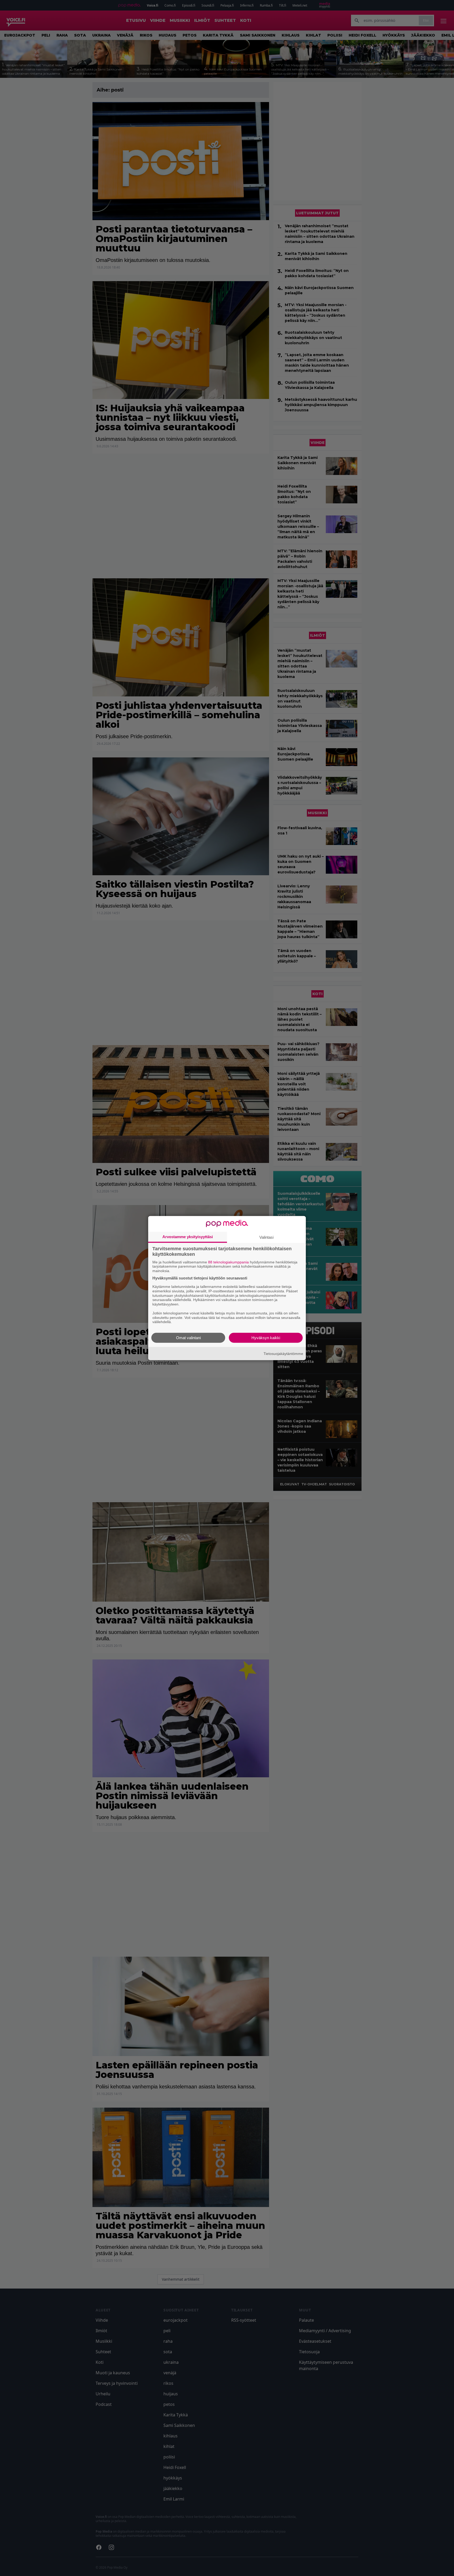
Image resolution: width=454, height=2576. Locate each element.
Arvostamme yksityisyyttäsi (188, 1236)
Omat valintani (188, 1338)
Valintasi (266, 1237)
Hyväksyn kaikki (266, 1338)
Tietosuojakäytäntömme (283, 1353)
